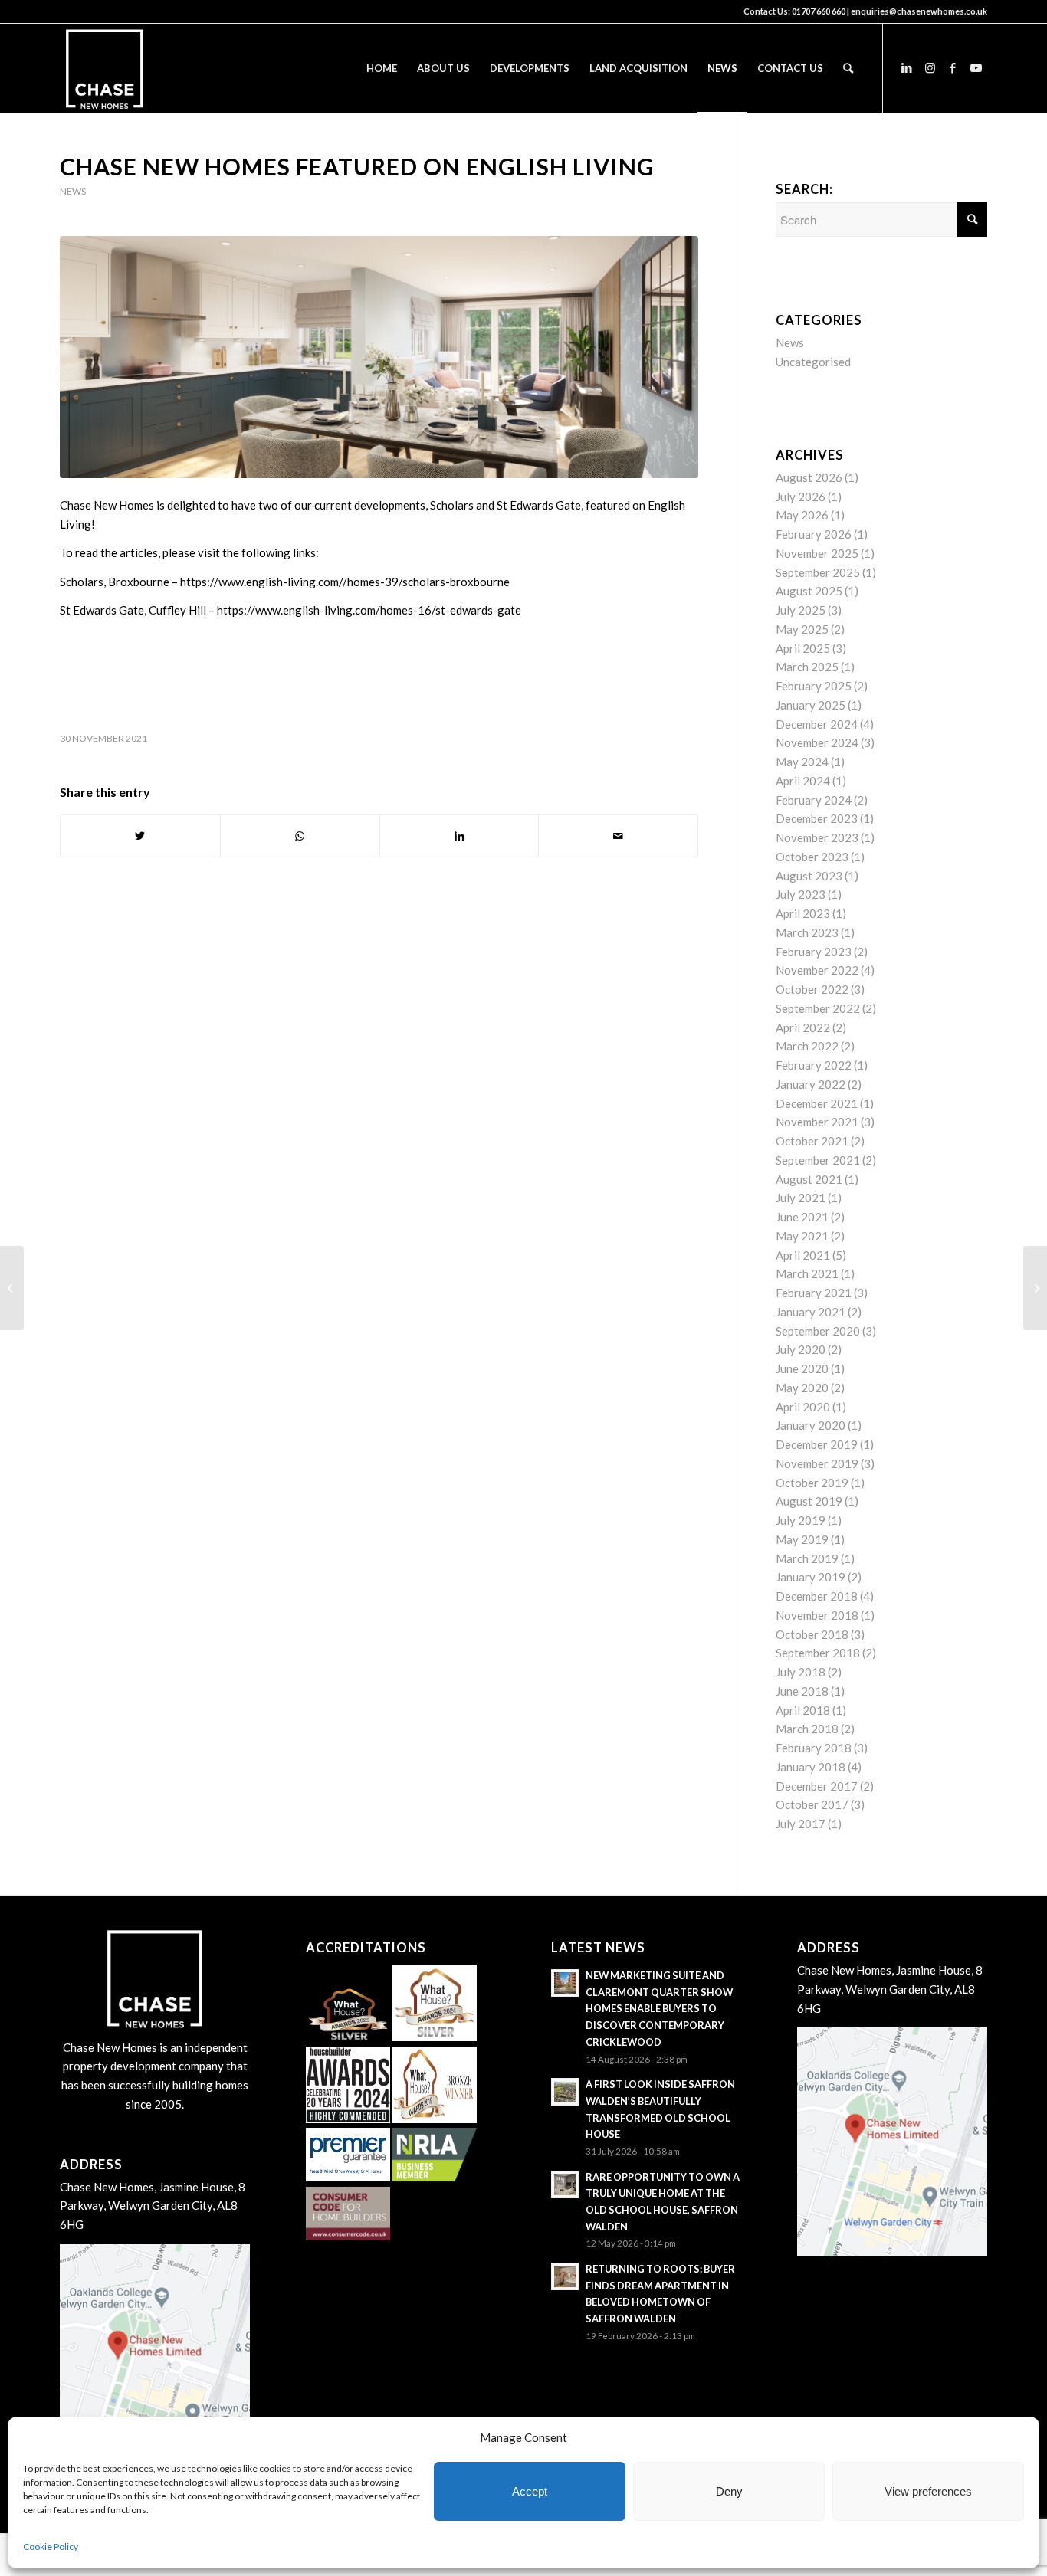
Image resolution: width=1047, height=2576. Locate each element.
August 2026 (809, 477)
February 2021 (814, 1293)
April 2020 (803, 1407)
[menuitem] (382, 68)
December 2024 (817, 724)
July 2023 (801, 894)
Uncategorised (813, 362)
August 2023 (809, 876)
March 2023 (807, 932)
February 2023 (814, 952)
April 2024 (803, 781)
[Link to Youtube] (976, 67)
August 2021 (809, 1179)
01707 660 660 (819, 11)
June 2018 (802, 1691)
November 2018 (817, 1615)
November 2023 (817, 837)
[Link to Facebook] (953, 67)
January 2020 (811, 1425)
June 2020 (802, 1368)
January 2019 (811, 1577)
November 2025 (817, 553)
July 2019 (801, 1520)
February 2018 (814, 1748)
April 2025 (803, 648)
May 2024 (802, 762)
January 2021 (811, 1312)
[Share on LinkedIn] (459, 836)
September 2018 (818, 1653)
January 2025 (811, 705)
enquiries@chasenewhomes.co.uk (919, 11)
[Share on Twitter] (140, 836)
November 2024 (817, 742)
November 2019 (817, 1463)
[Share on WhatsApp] (300, 836)
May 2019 (802, 1539)
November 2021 (817, 1122)
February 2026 (814, 534)
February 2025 (814, 686)
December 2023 (817, 818)
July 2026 (801, 497)
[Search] (848, 68)
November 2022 (817, 970)
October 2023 (812, 857)
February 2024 (814, 800)
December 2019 (817, 1444)
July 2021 (801, 1198)
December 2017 (817, 1786)
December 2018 (817, 1596)
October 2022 (812, 989)
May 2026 (802, 515)
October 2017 (812, 1804)
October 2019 (812, 1483)
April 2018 (803, 1710)
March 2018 (807, 1729)
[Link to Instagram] (930, 67)
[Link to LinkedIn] (907, 67)
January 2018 (811, 1767)
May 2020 (802, 1388)
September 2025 (818, 572)
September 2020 (818, 1331)
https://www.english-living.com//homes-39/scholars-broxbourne (345, 582)
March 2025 (807, 667)
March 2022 (807, 1046)
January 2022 (811, 1084)
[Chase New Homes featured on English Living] (379, 357)
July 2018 (801, 1672)
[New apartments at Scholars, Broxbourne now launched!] (12, 1288)
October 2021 (812, 1141)
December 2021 (817, 1103)
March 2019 (807, 1558)
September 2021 (818, 1160)
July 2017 (801, 1824)
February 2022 (814, 1065)
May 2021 (802, 1236)
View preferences (928, 2491)
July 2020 (801, 1349)
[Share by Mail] (618, 836)
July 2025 (801, 610)
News (73, 191)
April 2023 (803, 913)
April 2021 (803, 1255)
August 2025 (809, 591)
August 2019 (809, 1501)
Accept (530, 2491)
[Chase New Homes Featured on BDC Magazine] (1035, 1288)
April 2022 (803, 1027)
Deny (729, 2491)
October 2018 (812, 1634)
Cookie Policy (51, 2547)
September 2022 (818, 1008)
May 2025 (802, 629)
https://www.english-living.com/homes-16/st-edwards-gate (369, 610)
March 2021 (807, 1273)
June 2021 (802, 1217)
